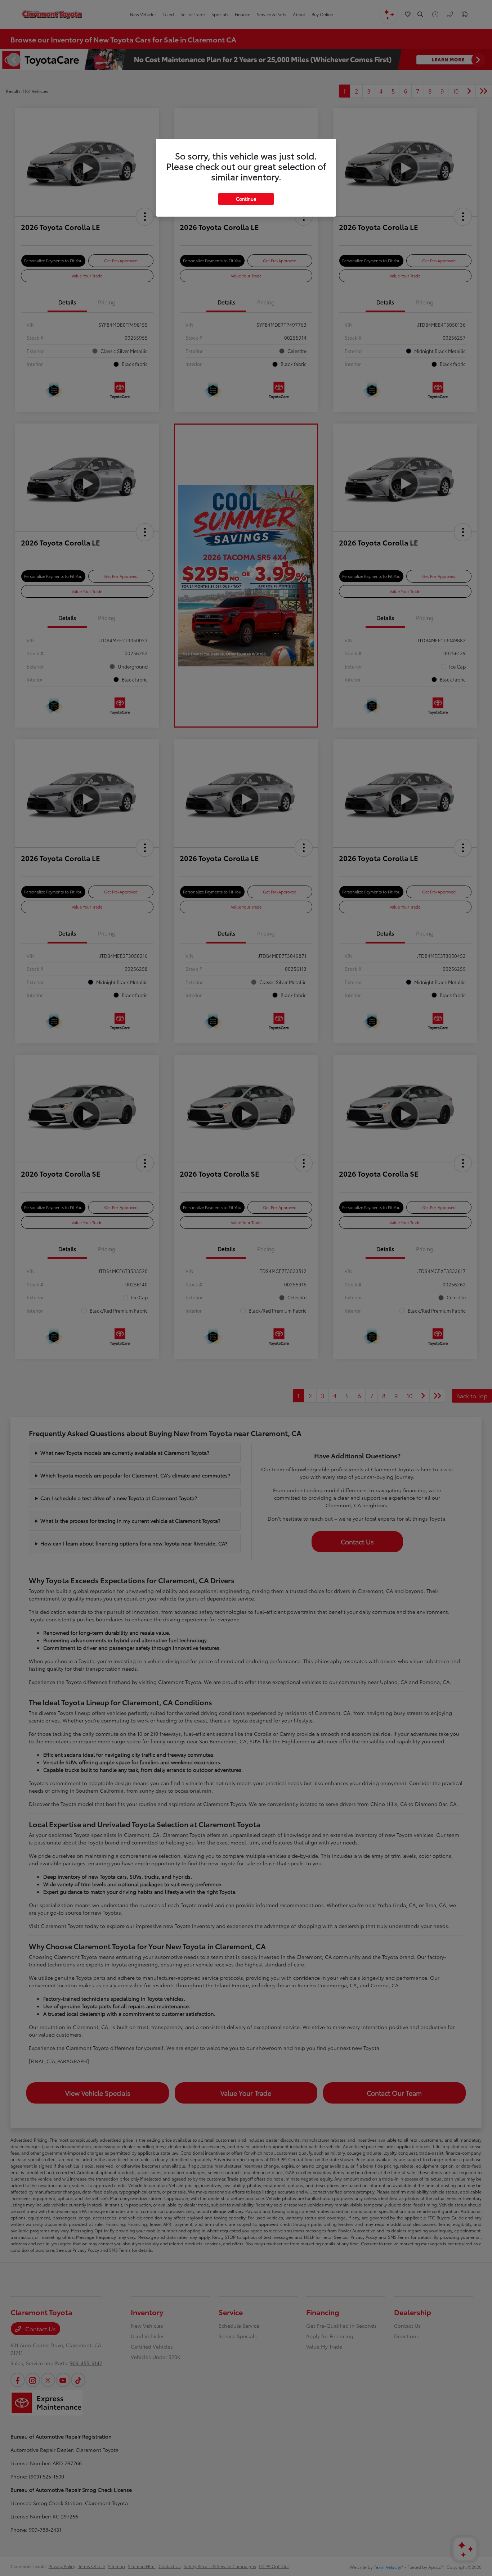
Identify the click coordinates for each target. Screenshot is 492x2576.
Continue (246, 199)
